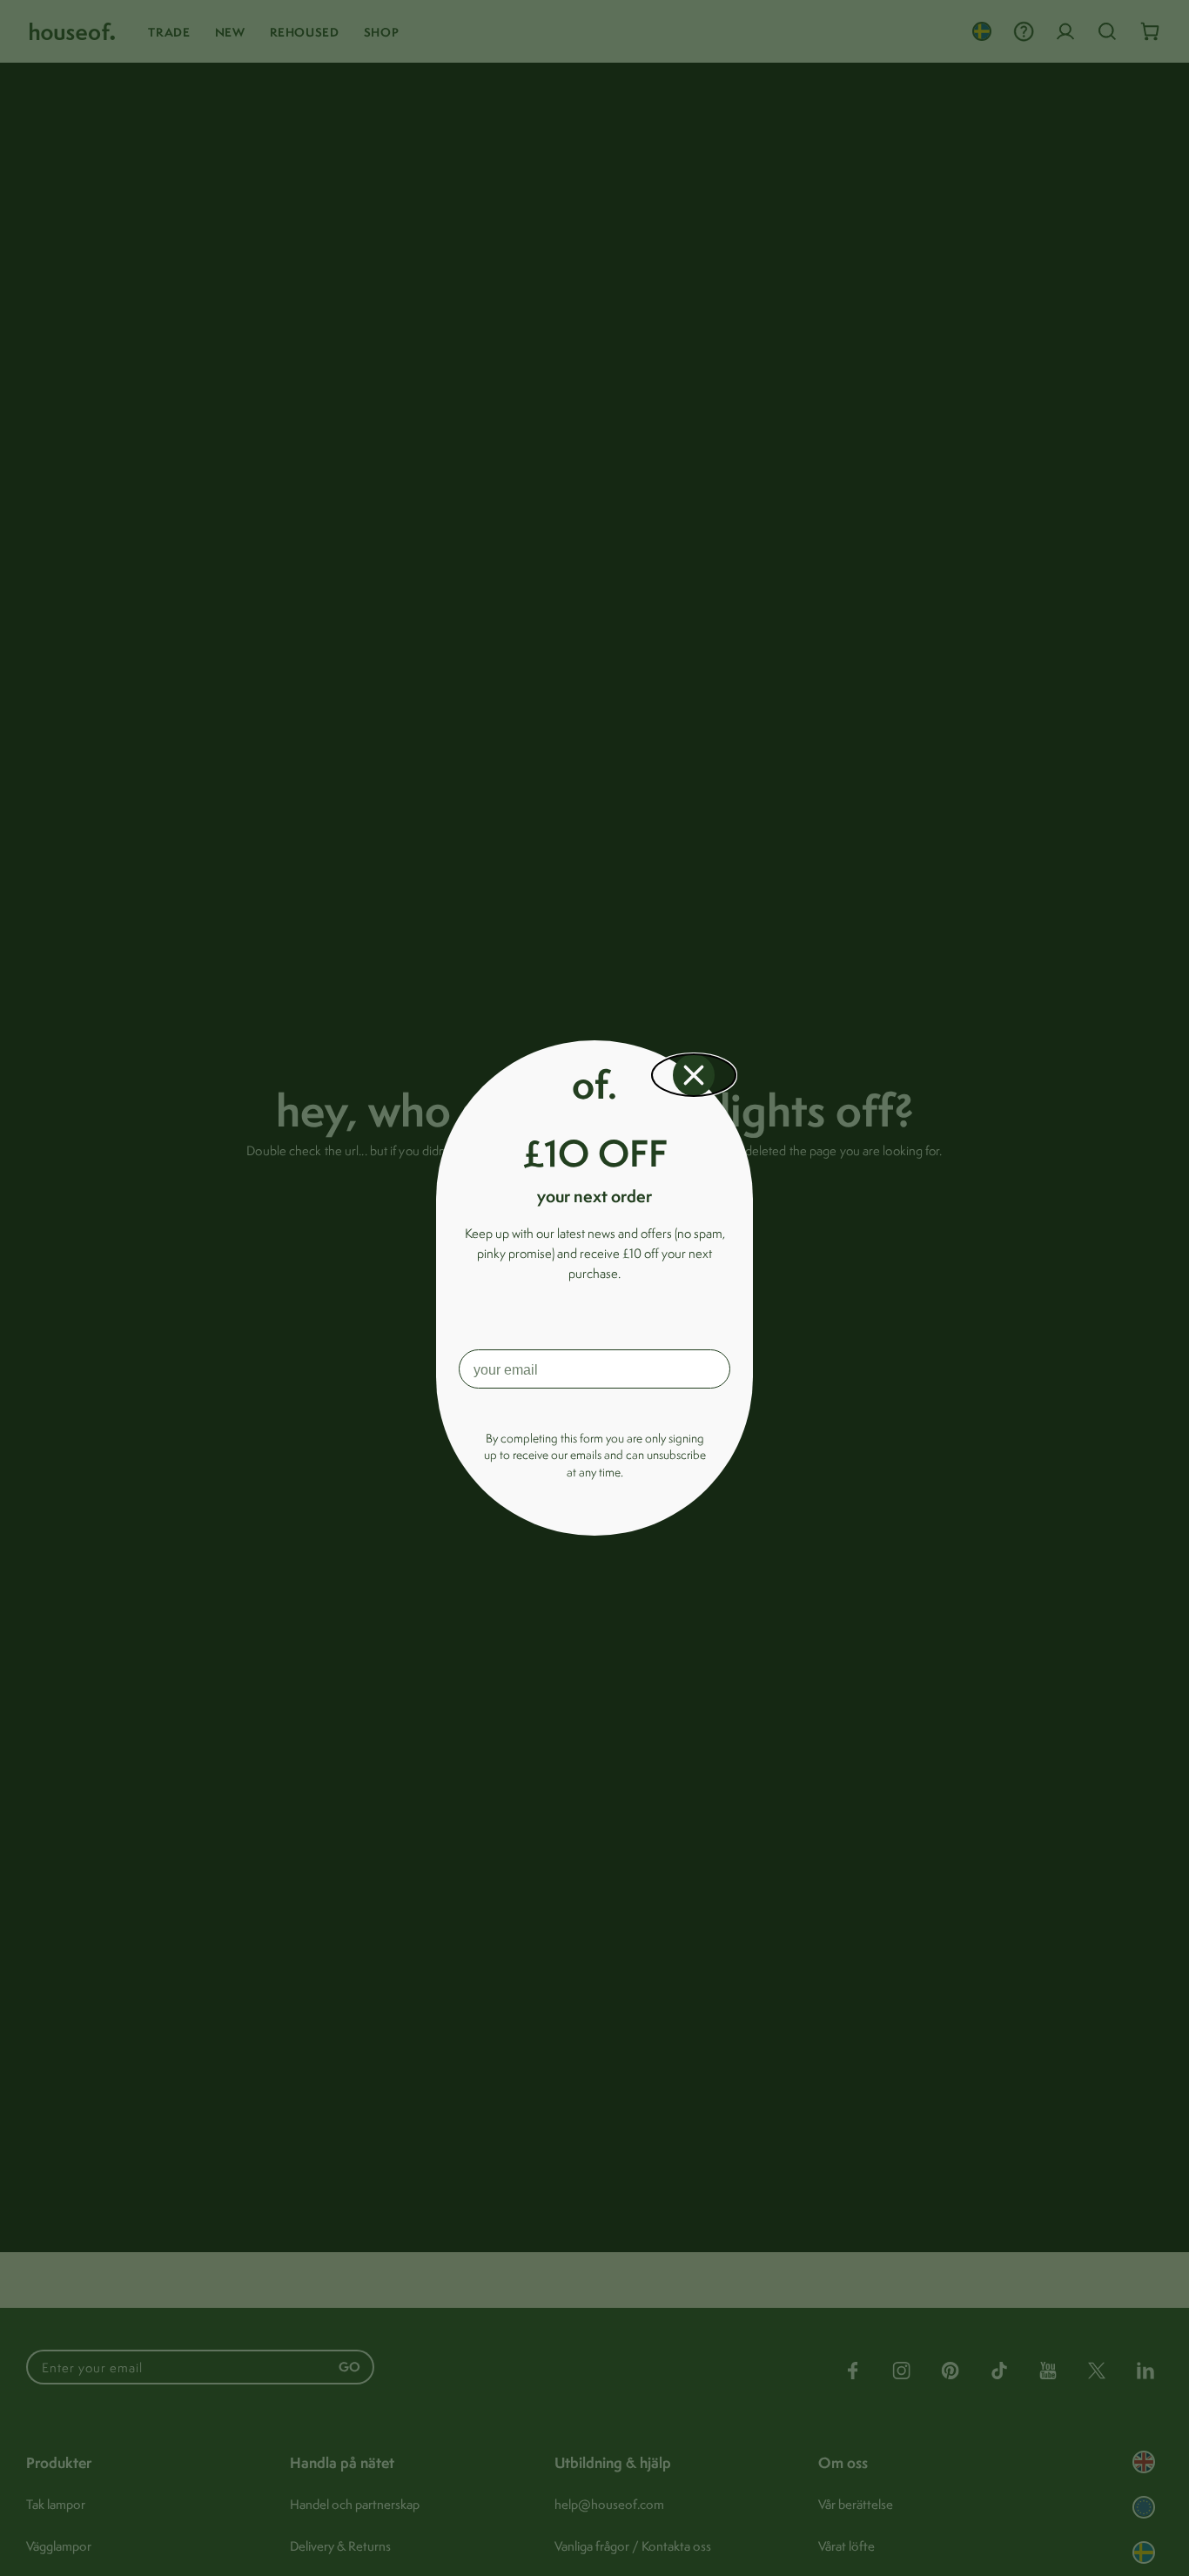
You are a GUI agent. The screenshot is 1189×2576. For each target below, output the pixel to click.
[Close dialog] (694, 1075)
